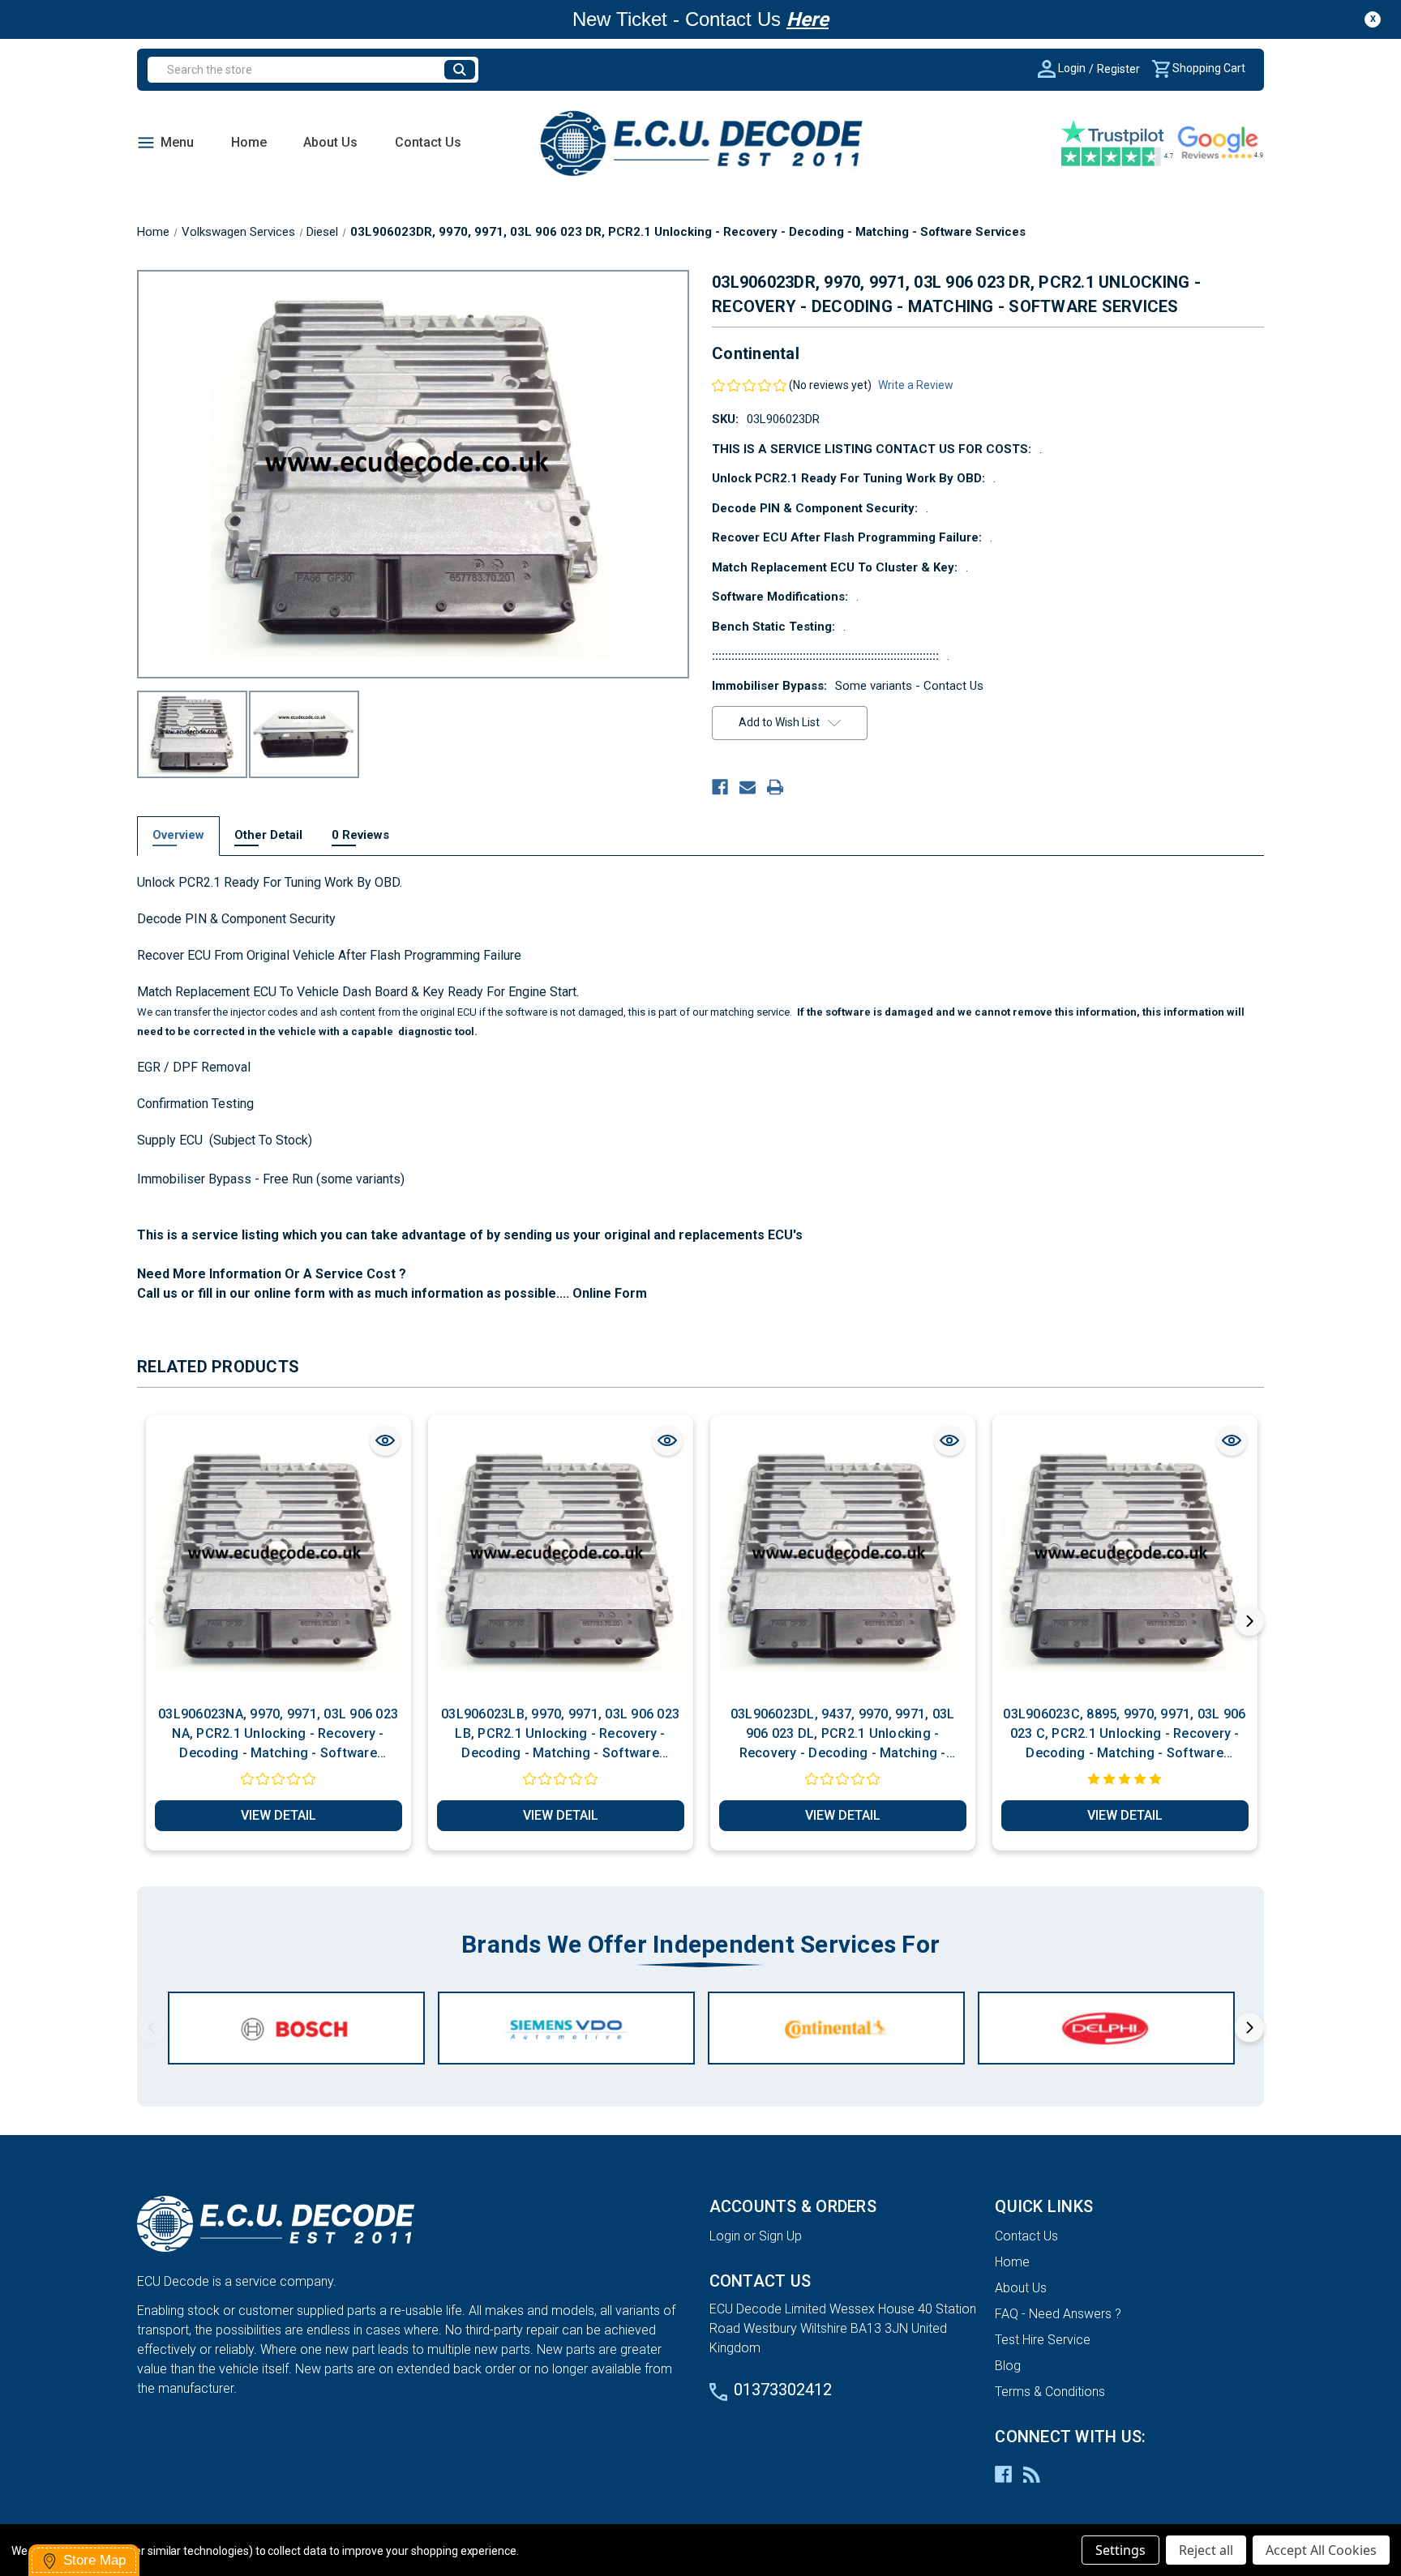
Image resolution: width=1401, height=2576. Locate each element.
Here (808, 19)
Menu (177, 142)
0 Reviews (360, 835)
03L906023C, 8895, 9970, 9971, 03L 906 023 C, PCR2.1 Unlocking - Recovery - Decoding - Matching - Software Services (1124, 1735)
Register (1118, 69)
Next (1249, 1621)
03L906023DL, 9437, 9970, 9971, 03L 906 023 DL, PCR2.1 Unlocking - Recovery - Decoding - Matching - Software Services (843, 1735)
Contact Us (428, 142)
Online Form (608, 1293)
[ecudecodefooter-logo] (415, 2224)
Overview (178, 835)
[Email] (748, 787)
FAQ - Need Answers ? (1058, 2314)
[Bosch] (296, 2028)
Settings (1120, 2550)
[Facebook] (720, 787)
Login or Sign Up (756, 2236)
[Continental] (836, 2028)
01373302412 (783, 2390)
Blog (1008, 2366)
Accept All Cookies (1321, 2550)
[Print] (775, 787)
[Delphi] (1106, 2028)
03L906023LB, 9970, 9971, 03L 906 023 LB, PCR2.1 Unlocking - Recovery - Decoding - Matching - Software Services (560, 1735)
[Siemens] (566, 2028)
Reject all (1206, 2550)
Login (1071, 68)
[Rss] (1032, 2474)
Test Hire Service (1043, 2340)
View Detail (278, 1815)
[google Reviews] (1220, 143)
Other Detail (268, 835)
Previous (152, 1621)
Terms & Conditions (1050, 2392)
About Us (330, 142)
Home (249, 142)
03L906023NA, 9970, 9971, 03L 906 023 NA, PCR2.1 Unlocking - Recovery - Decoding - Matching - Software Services (278, 1735)
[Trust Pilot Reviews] (1118, 143)
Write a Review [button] (916, 385)
